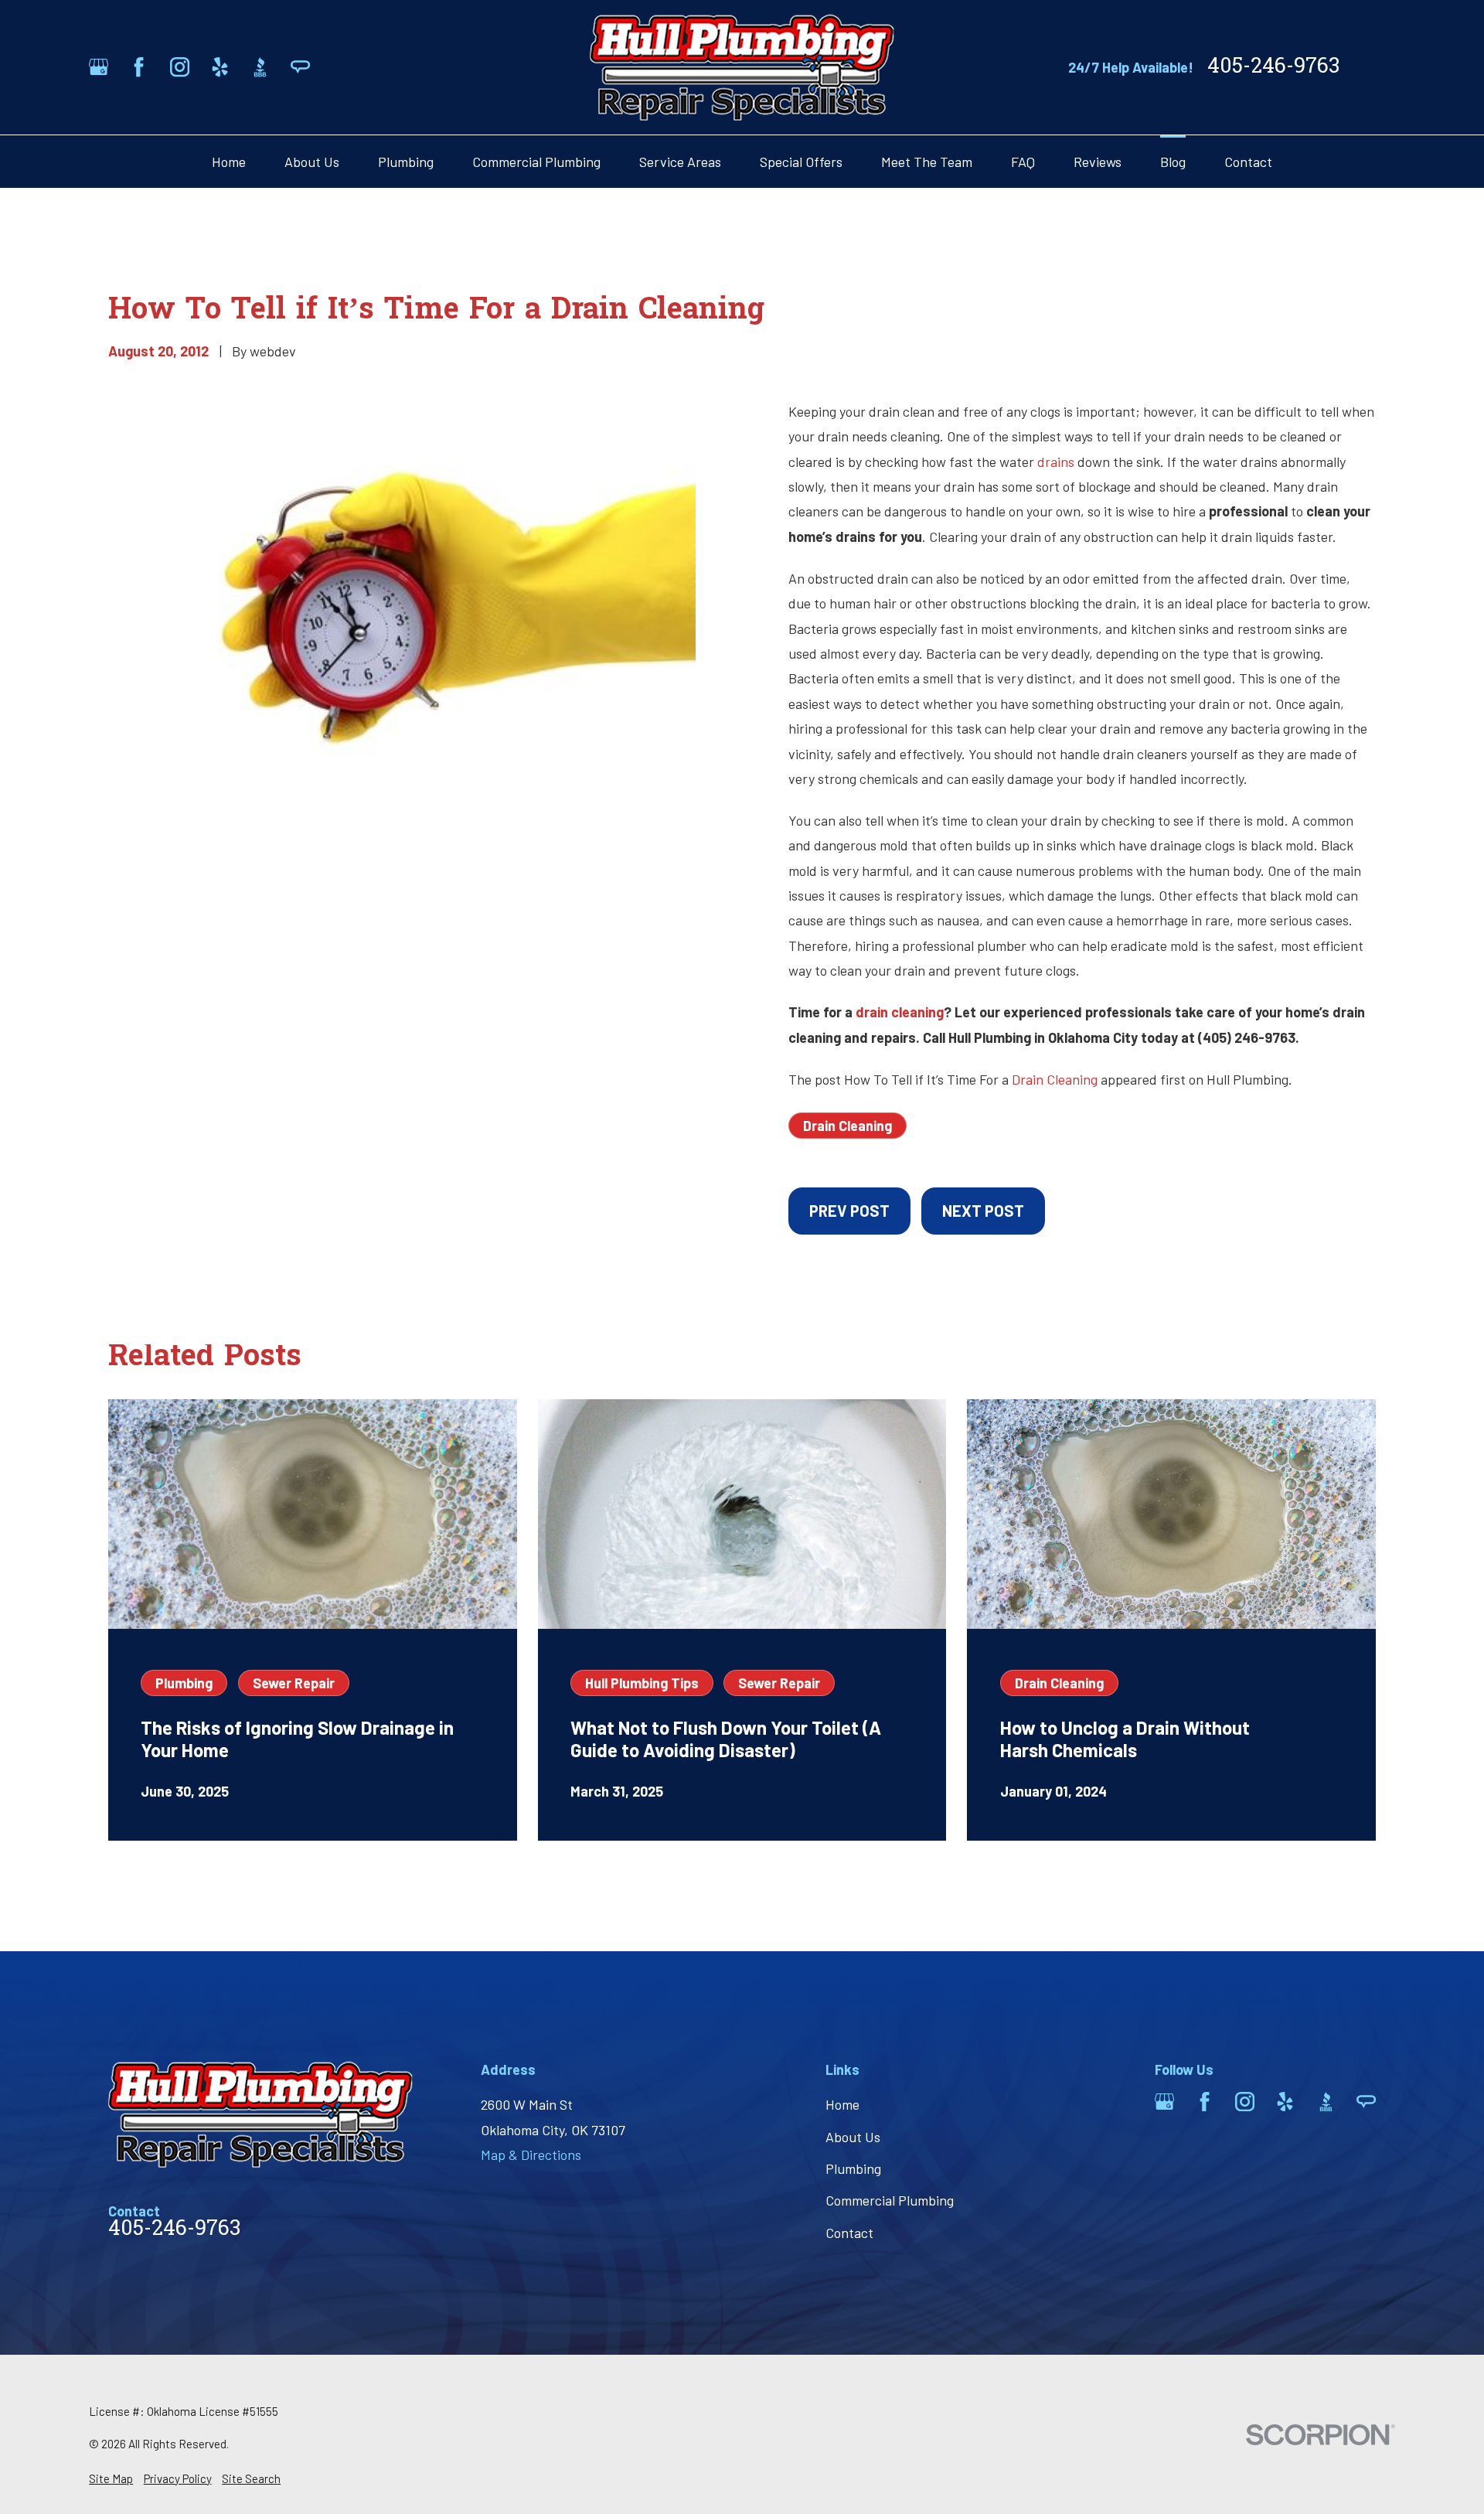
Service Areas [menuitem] (680, 162)
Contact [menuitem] (1248, 162)
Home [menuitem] (229, 162)
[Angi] (300, 67)
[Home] (742, 67)
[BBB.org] (260, 67)
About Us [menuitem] (312, 162)
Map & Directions (531, 2155)
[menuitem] (111, 2479)
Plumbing (853, 2168)
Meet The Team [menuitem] (927, 162)
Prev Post (849, 1211)
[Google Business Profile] (99, 67)
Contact (849, 2233)
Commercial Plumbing (890, 2200)
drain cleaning (900, 1012)
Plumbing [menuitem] (406, 162)
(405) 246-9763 (1247, 1037)
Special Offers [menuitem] (801, 162)
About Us (853, 2137)
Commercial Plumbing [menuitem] (536, 162)
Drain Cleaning (1055, 1079)
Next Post (983, 1211)
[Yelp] (220, 67)
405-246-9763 (1273, 68)
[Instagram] (180, 67)
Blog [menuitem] (1173, 162)
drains (1056, 462)
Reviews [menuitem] (1098, 162)
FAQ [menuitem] (1023, 162)
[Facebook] (139, 67)
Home (842, 2104)
